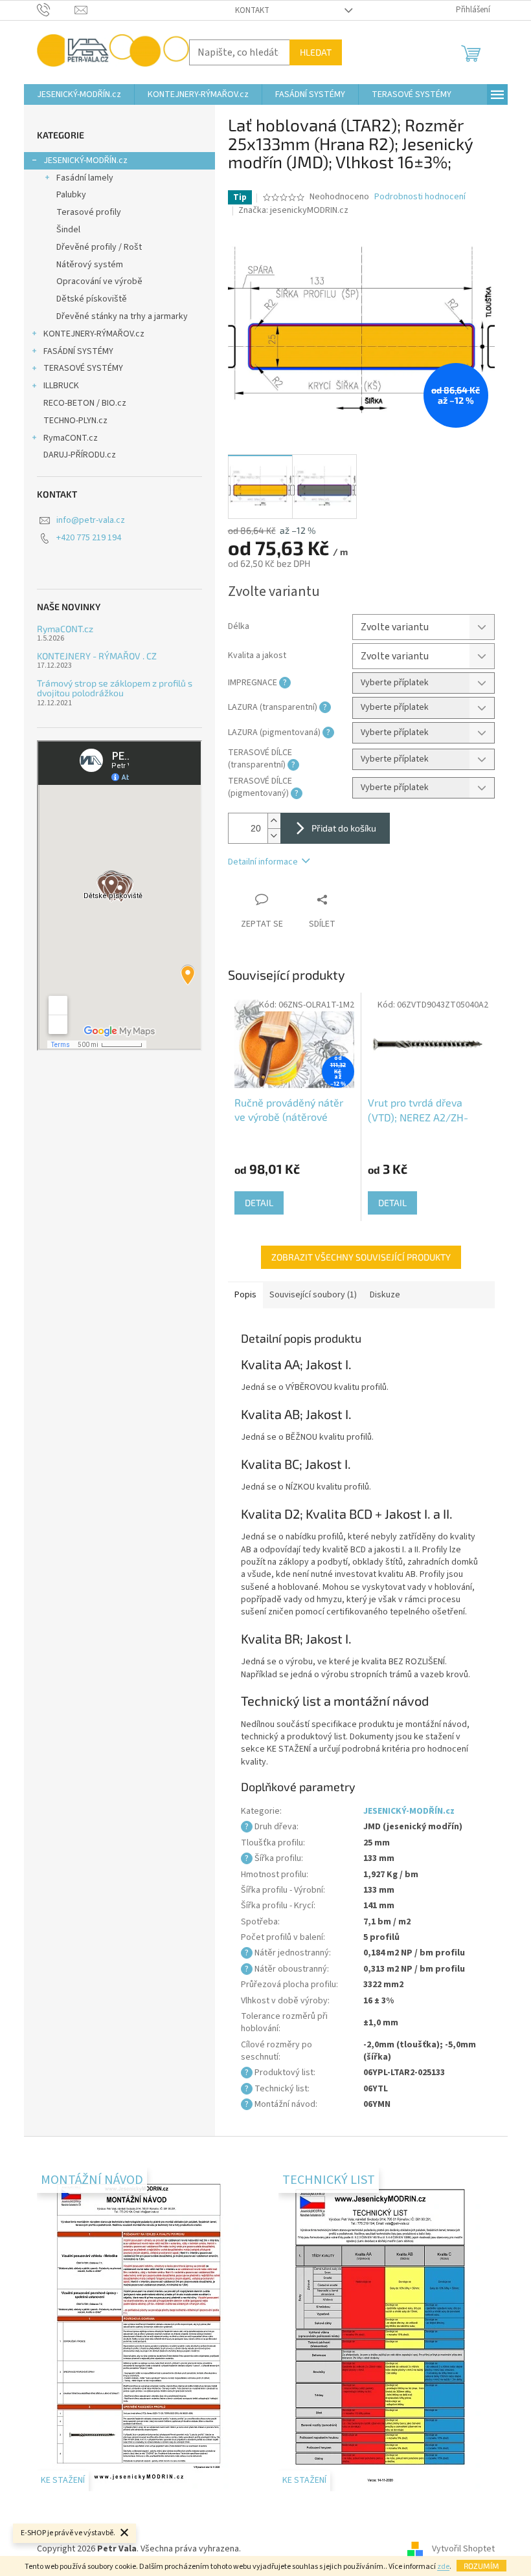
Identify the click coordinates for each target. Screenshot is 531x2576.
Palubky (71, 195)
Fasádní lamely (85, 178)
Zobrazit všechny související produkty (361, 1257)
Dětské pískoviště (92, 299)
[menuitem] (79, 94)
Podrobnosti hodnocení (420, 197)
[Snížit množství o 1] (274, 836)
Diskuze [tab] (385, 1295)
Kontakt (252, 10)
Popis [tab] (245, 1295)
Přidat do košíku (344, 828)
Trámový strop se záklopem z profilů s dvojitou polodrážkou (115, 688)
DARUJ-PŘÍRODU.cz (80, 455)
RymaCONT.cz (71, 438)
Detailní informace (263, 862)
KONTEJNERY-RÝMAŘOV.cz (94, 334)
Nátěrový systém (90, 265)
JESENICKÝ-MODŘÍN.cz (85, 160)
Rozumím (481, 2566)
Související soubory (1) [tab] (313, 1295)
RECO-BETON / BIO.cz (85, 403)
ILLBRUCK (61, 386)
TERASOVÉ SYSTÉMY (83, 368)
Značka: (293, 210)
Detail (259, 1203)
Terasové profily (89, 212)
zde (443, 2567)
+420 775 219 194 (89, 538)
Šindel (68, 230)
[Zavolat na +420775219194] (56, 10)
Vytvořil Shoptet (463, 2549)
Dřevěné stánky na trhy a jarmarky (122, 316)
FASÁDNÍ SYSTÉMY (78, 351)
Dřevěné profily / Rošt (99, 247)
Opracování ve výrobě (99, 281)
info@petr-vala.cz (91, 520)
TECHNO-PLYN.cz (75, 421)
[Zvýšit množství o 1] (274, 821)
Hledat (316, 52)
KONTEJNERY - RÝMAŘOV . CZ (97, 656)
